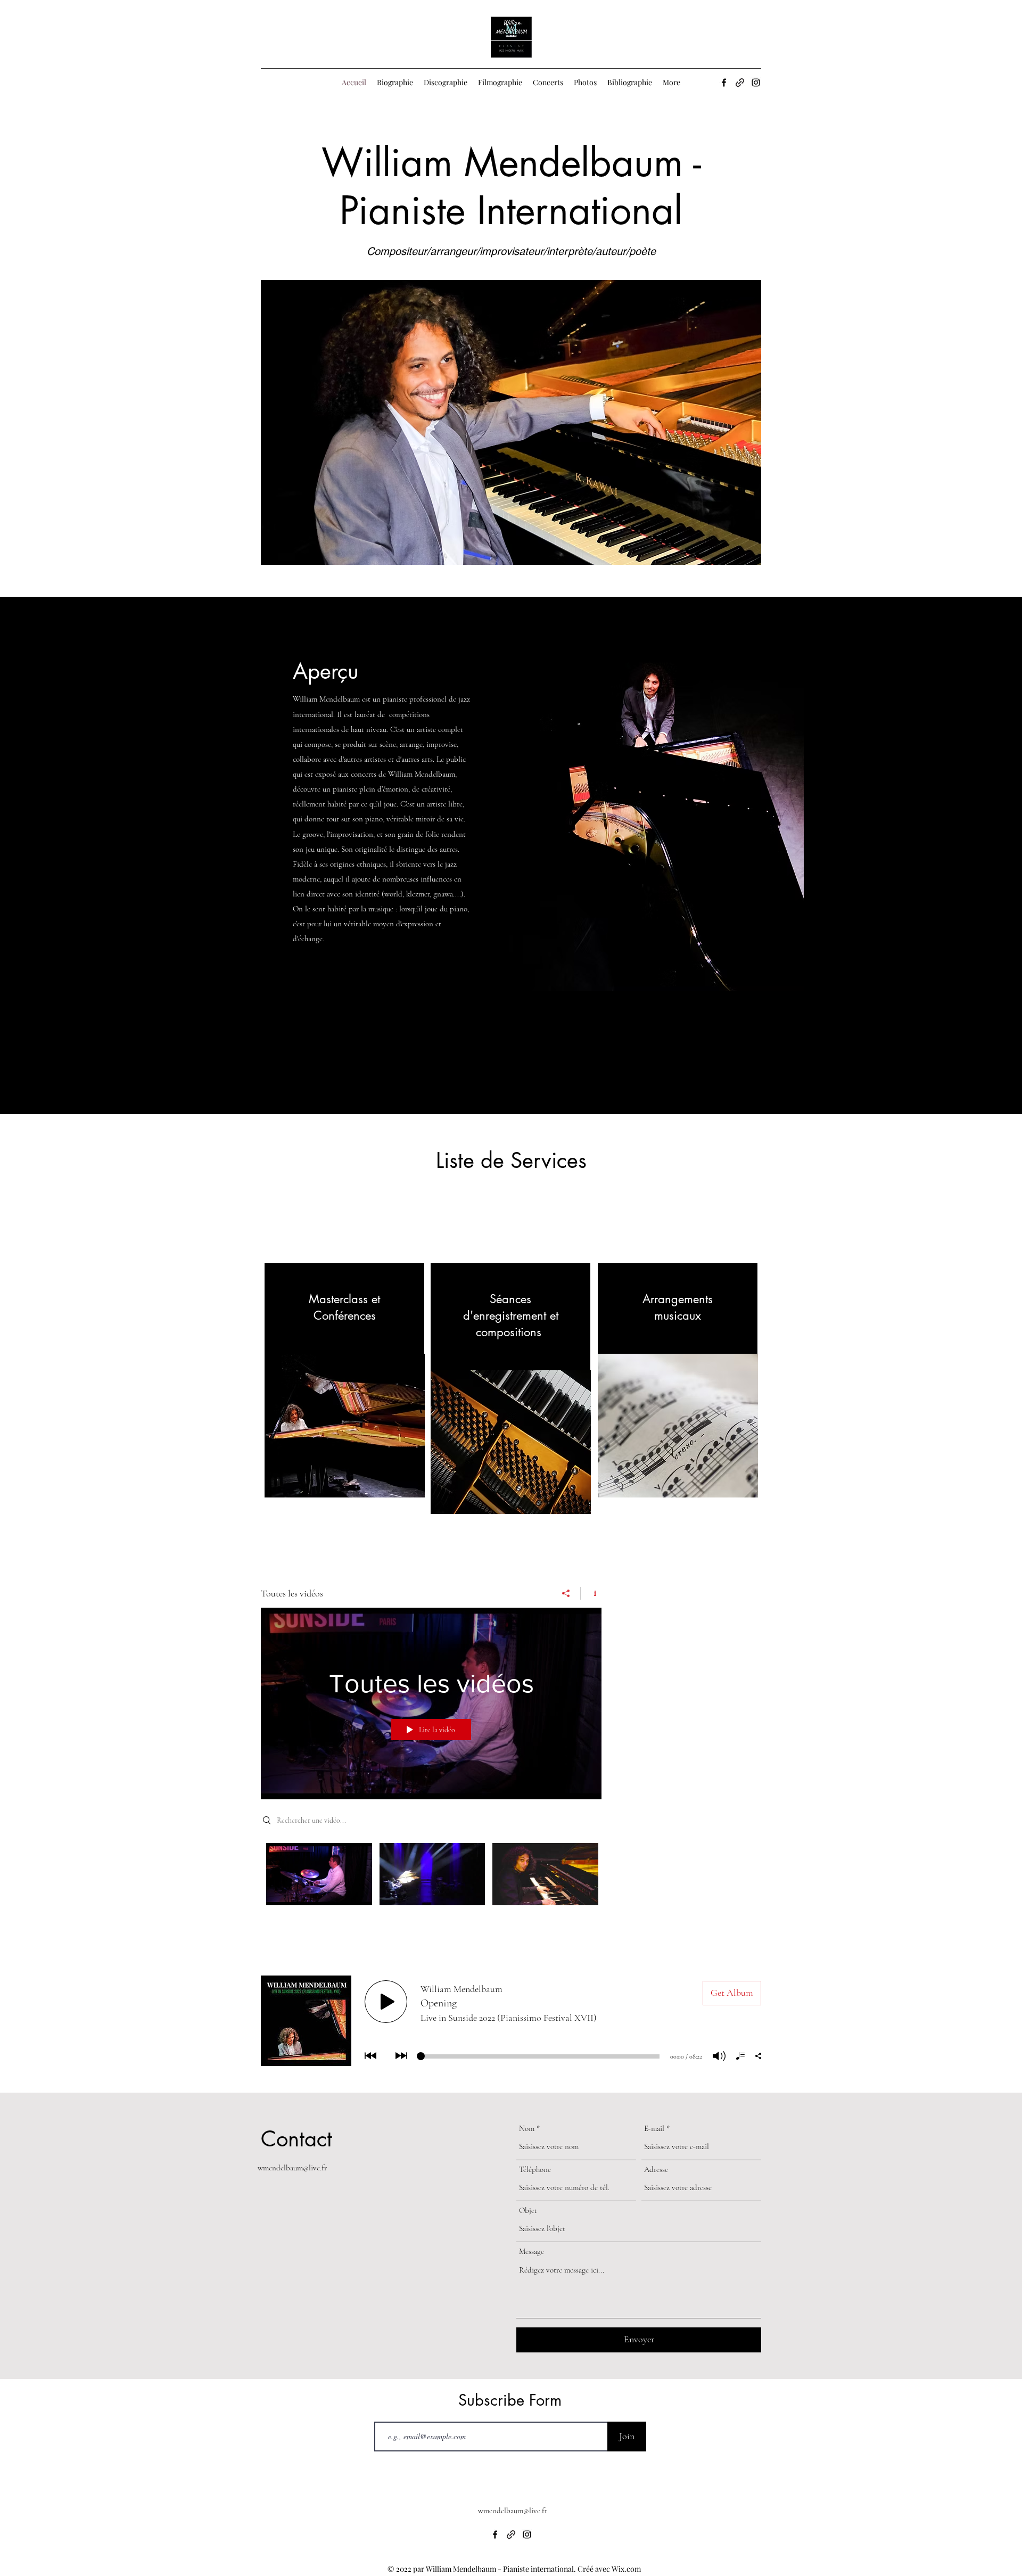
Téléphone (535, 2170)
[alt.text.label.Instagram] (756, 83)
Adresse (656, 2170)
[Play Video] (319, 1874)
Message (531, 2252)
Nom (527, 2129)
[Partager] (566, 1593)
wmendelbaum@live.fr (292, 2168)
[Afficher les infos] (591, 1593)
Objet (528, 2211)
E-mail (654, 2129)
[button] (492, 422)
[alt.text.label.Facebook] (724, 83)
